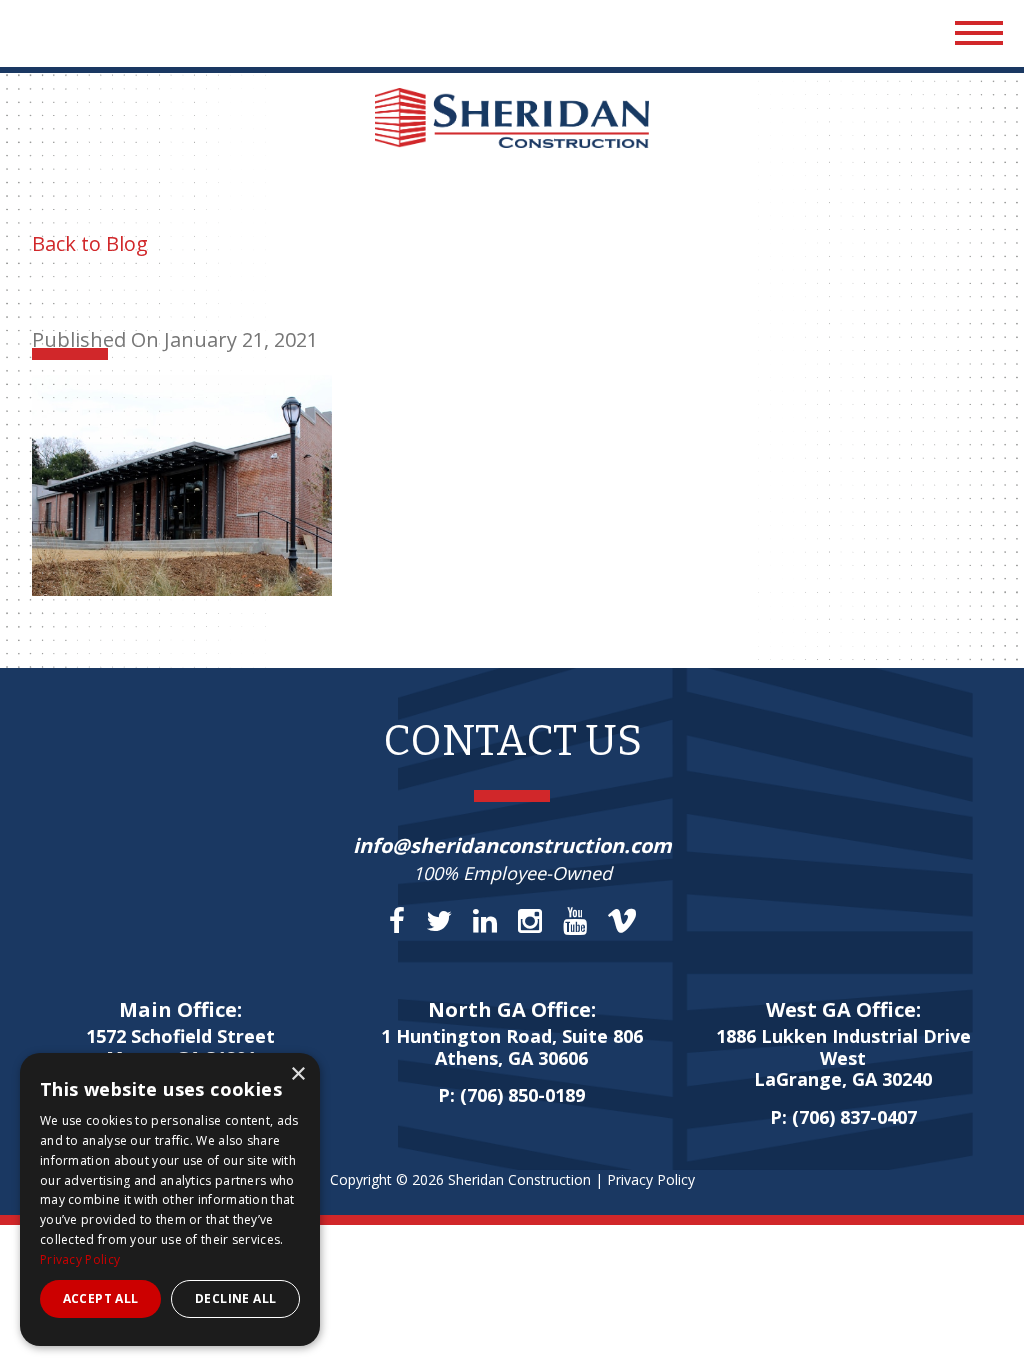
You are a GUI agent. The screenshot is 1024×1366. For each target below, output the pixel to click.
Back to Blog (90, 243)
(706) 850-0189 (522, 1095)
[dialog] (170, 1199)
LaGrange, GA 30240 (843, 1058)
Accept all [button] (101, 1298)
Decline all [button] (235, 1298)
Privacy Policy (651, 1179)
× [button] (297, 1074)
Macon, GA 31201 (180, 1048)
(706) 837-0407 (854, 1117)
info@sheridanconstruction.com (512, 845)
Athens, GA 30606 (512, 1048)
